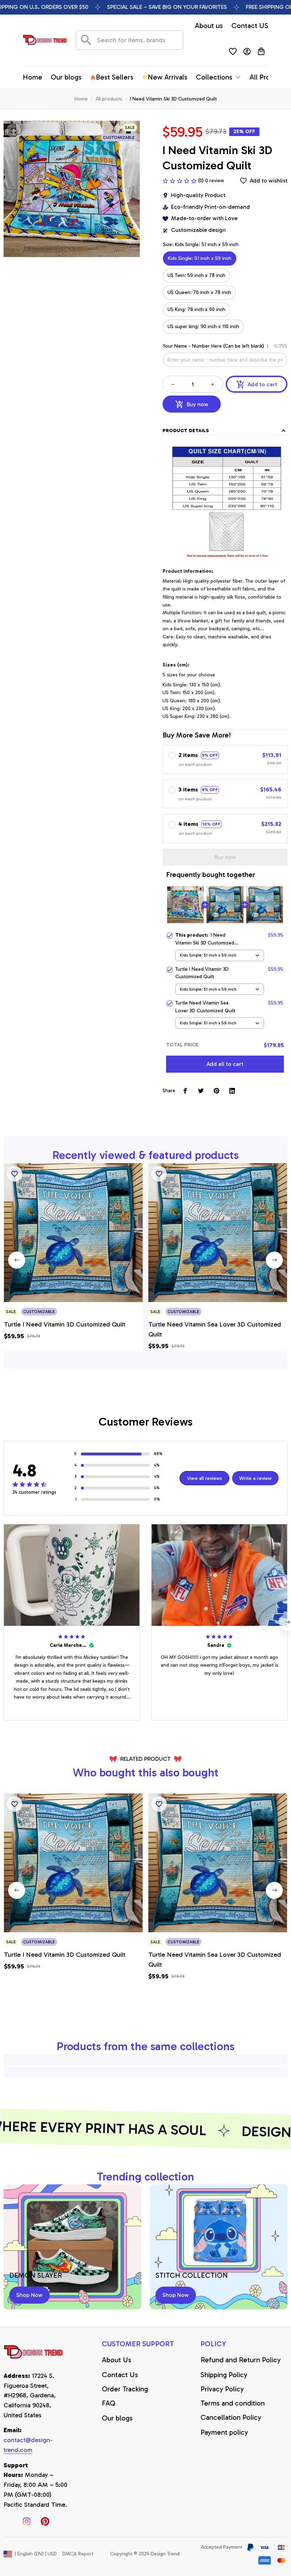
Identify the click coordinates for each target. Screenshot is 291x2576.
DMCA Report (78, 2554)
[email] (36, 2445)
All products (109, 99)
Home (81, 99)
